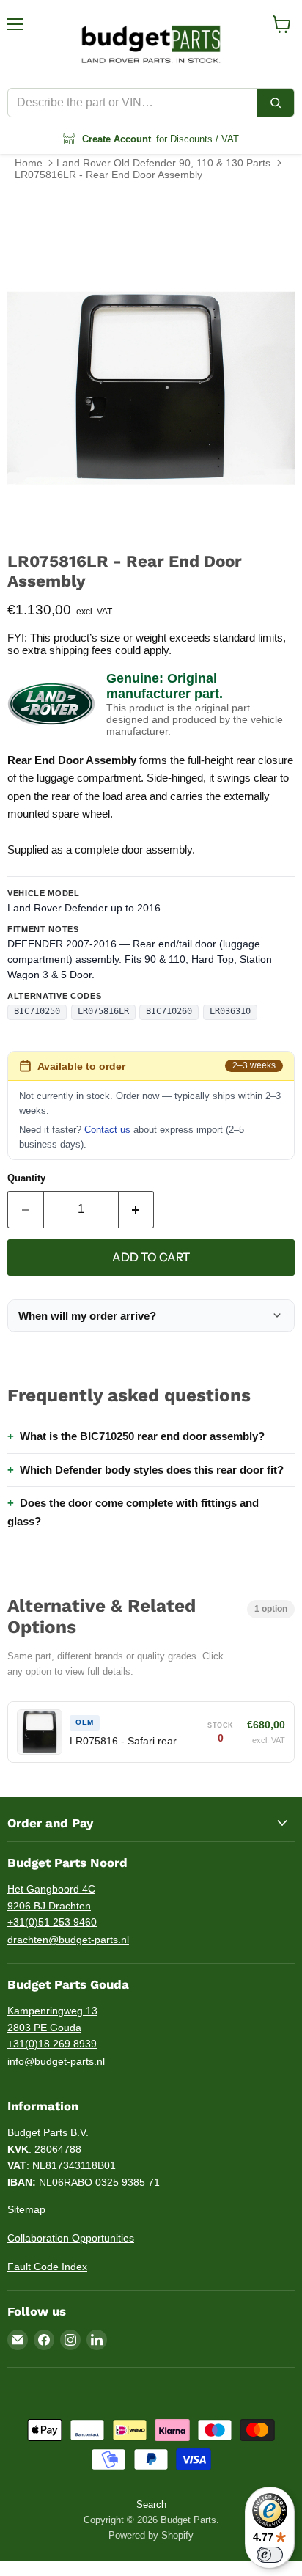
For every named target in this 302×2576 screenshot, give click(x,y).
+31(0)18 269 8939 (52, 2044)
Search (151, 2505)
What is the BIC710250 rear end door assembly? (142, 1436)
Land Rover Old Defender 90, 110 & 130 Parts (163, 163)
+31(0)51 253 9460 (52, 1922)
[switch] (270, 2555)
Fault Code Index (47, 2267)
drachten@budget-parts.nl (68, 1940)
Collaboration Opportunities (71, 2238)
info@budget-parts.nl (56, 2061)
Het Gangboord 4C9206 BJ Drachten (51, 1897)
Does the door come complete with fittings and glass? (133, 1512)
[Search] (276, 103)
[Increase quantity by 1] (137, 1209)
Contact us (107, 1130)
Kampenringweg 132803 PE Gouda (52, 2019)
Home (29, 163)
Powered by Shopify (151, 2535)
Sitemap (26, 2209)
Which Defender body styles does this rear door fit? (152, 1470)
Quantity (26, 1178)
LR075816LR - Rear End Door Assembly (108, 175)
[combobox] (133, 103)
